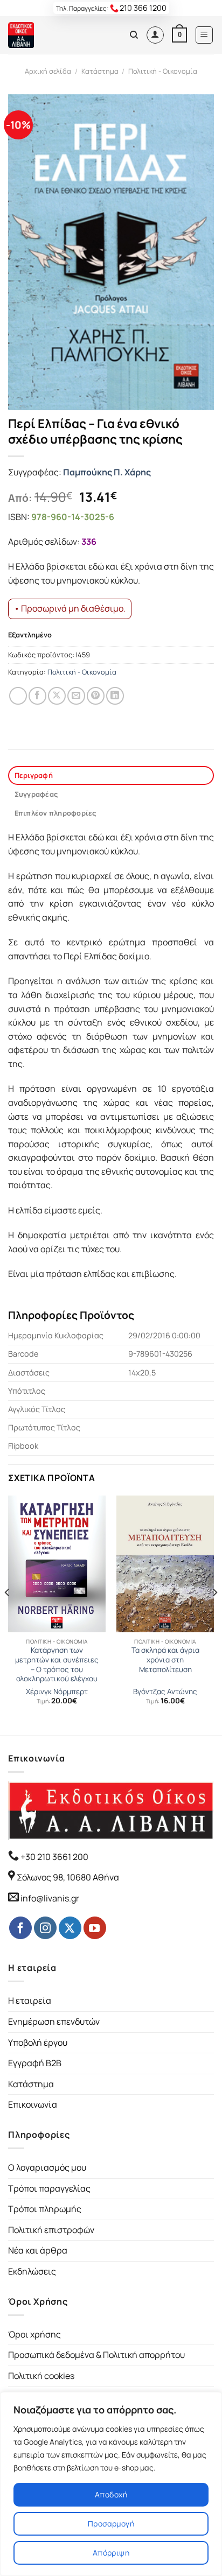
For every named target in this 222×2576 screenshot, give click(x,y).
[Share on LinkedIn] (115, 696)
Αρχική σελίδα (48, 71)
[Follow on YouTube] (95, 1928)
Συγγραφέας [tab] (36, 794)
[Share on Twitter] (57, 696)
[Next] (214, 1614)
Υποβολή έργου (38, 2042)
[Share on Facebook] (37, 696)
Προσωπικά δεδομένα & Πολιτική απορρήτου (96, 2355)
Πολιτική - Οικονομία (163, 71)
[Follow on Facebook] (20, 1928)
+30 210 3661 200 (54, 1857)
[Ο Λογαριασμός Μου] (155, 35)
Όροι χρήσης (34, 2334)
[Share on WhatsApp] (18, 696)
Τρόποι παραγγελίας (49, 2188)
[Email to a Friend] (76, 696)
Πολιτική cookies (41, 2376)
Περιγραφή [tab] (34, 775)
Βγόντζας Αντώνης (165, 1692)
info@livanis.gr (50, 1898)
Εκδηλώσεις (32, 2271)
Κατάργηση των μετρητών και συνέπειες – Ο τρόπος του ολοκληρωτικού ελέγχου (57, 1665)
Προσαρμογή (111, 2524)
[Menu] (204, 35)
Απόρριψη (111, 2553)
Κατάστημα (100, 71)
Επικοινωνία (33, 2104)
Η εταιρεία (30, 2001)
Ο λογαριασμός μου (47, 2167)
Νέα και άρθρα (38, 2250)
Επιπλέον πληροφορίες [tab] (55, 813)
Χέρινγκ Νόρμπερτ (57, 1692)
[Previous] (8, 1614)
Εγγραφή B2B (35, 2063)
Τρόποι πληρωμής (45, 2209)
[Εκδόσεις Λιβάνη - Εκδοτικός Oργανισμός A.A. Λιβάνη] (44, 35)
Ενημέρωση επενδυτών (54, 2022)
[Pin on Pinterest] (96, 696)
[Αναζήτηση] (134, 35)
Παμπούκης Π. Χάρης (107, 472)
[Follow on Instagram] (45, 1928)
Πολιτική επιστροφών (51, 2230)
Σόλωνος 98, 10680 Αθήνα (68, 1877)
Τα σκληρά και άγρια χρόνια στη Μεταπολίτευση (165, 1660)
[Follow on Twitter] (70, 1928)
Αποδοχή (111, 2494)
